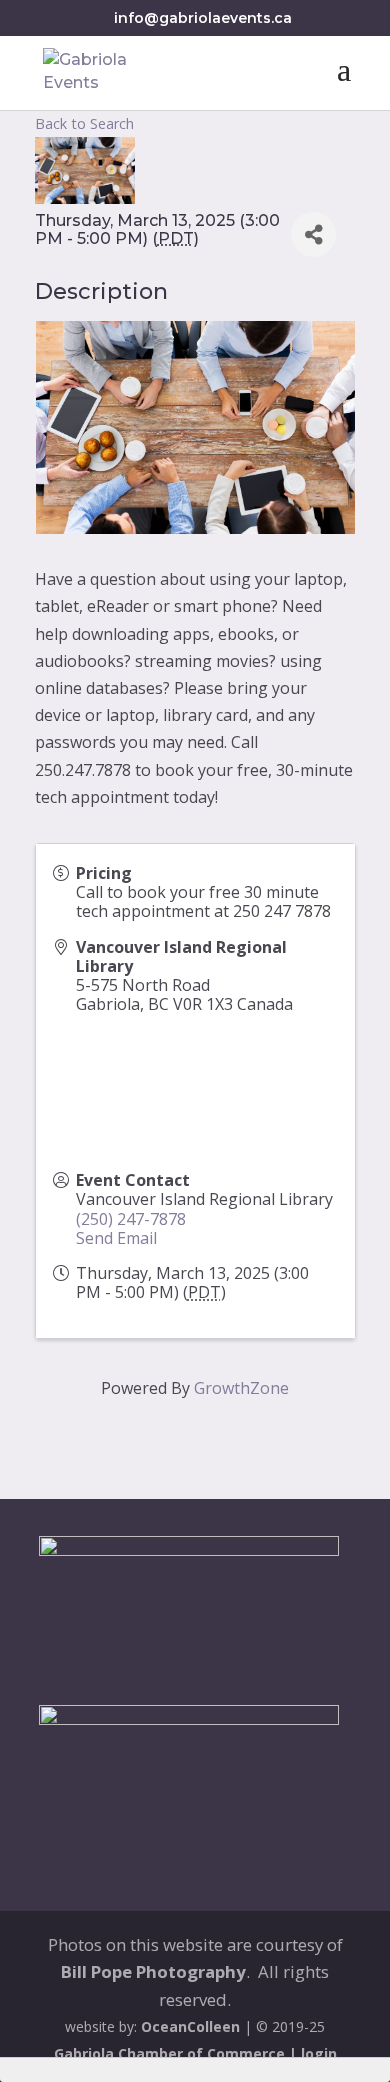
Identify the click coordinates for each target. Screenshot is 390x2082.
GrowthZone (241, 1388)
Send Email (116, 1238)
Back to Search (84, 123)
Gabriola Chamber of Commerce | (177, 2053)
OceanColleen (190, 2026)
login (319, 2053)
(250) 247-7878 (131, 1219)
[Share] (313, 234)
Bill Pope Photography (153, 1971)
